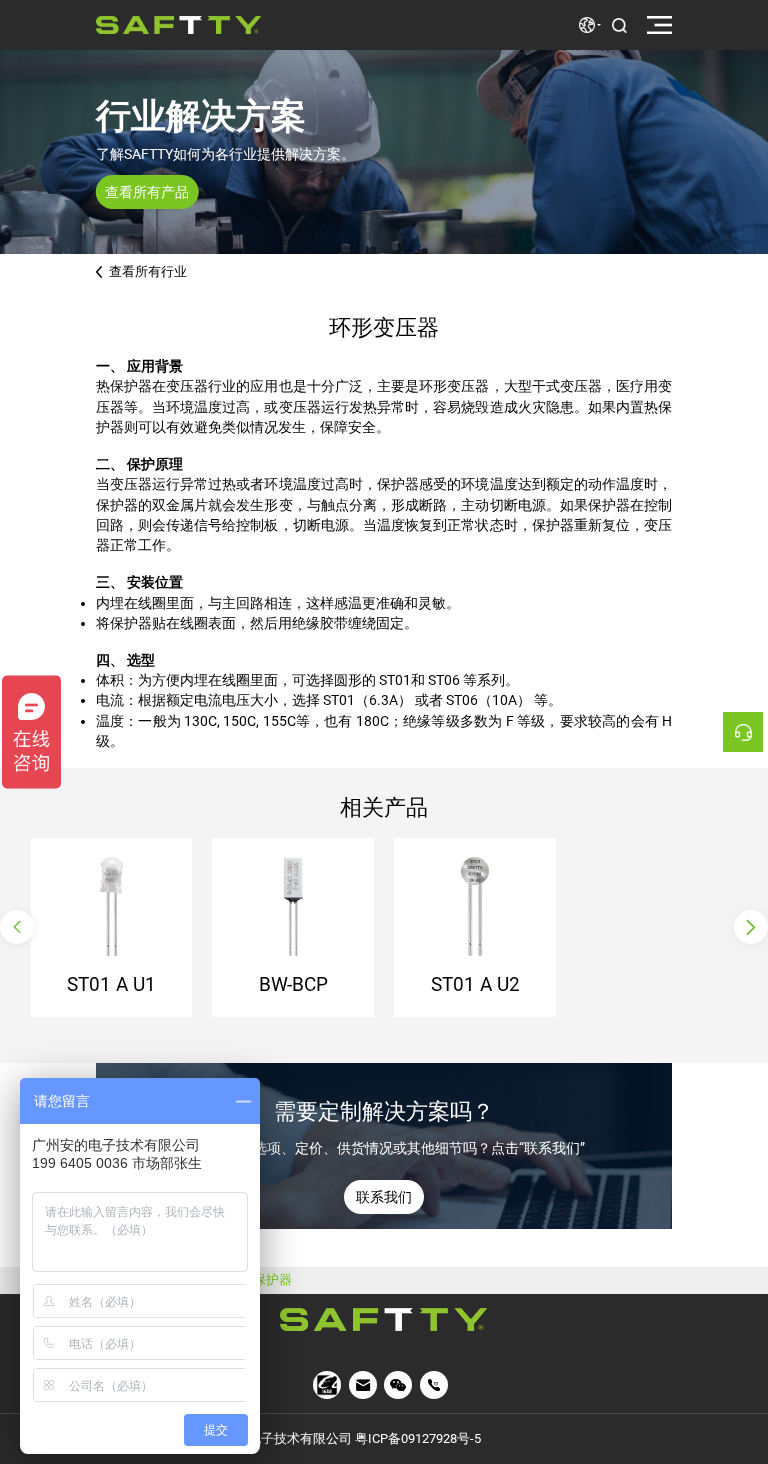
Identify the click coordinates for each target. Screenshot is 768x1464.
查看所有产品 (147, 192)
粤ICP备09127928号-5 (418, 1438)
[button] (17, 927)
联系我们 (384, 1197)
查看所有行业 (148, 271)
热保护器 (266, 1280)
